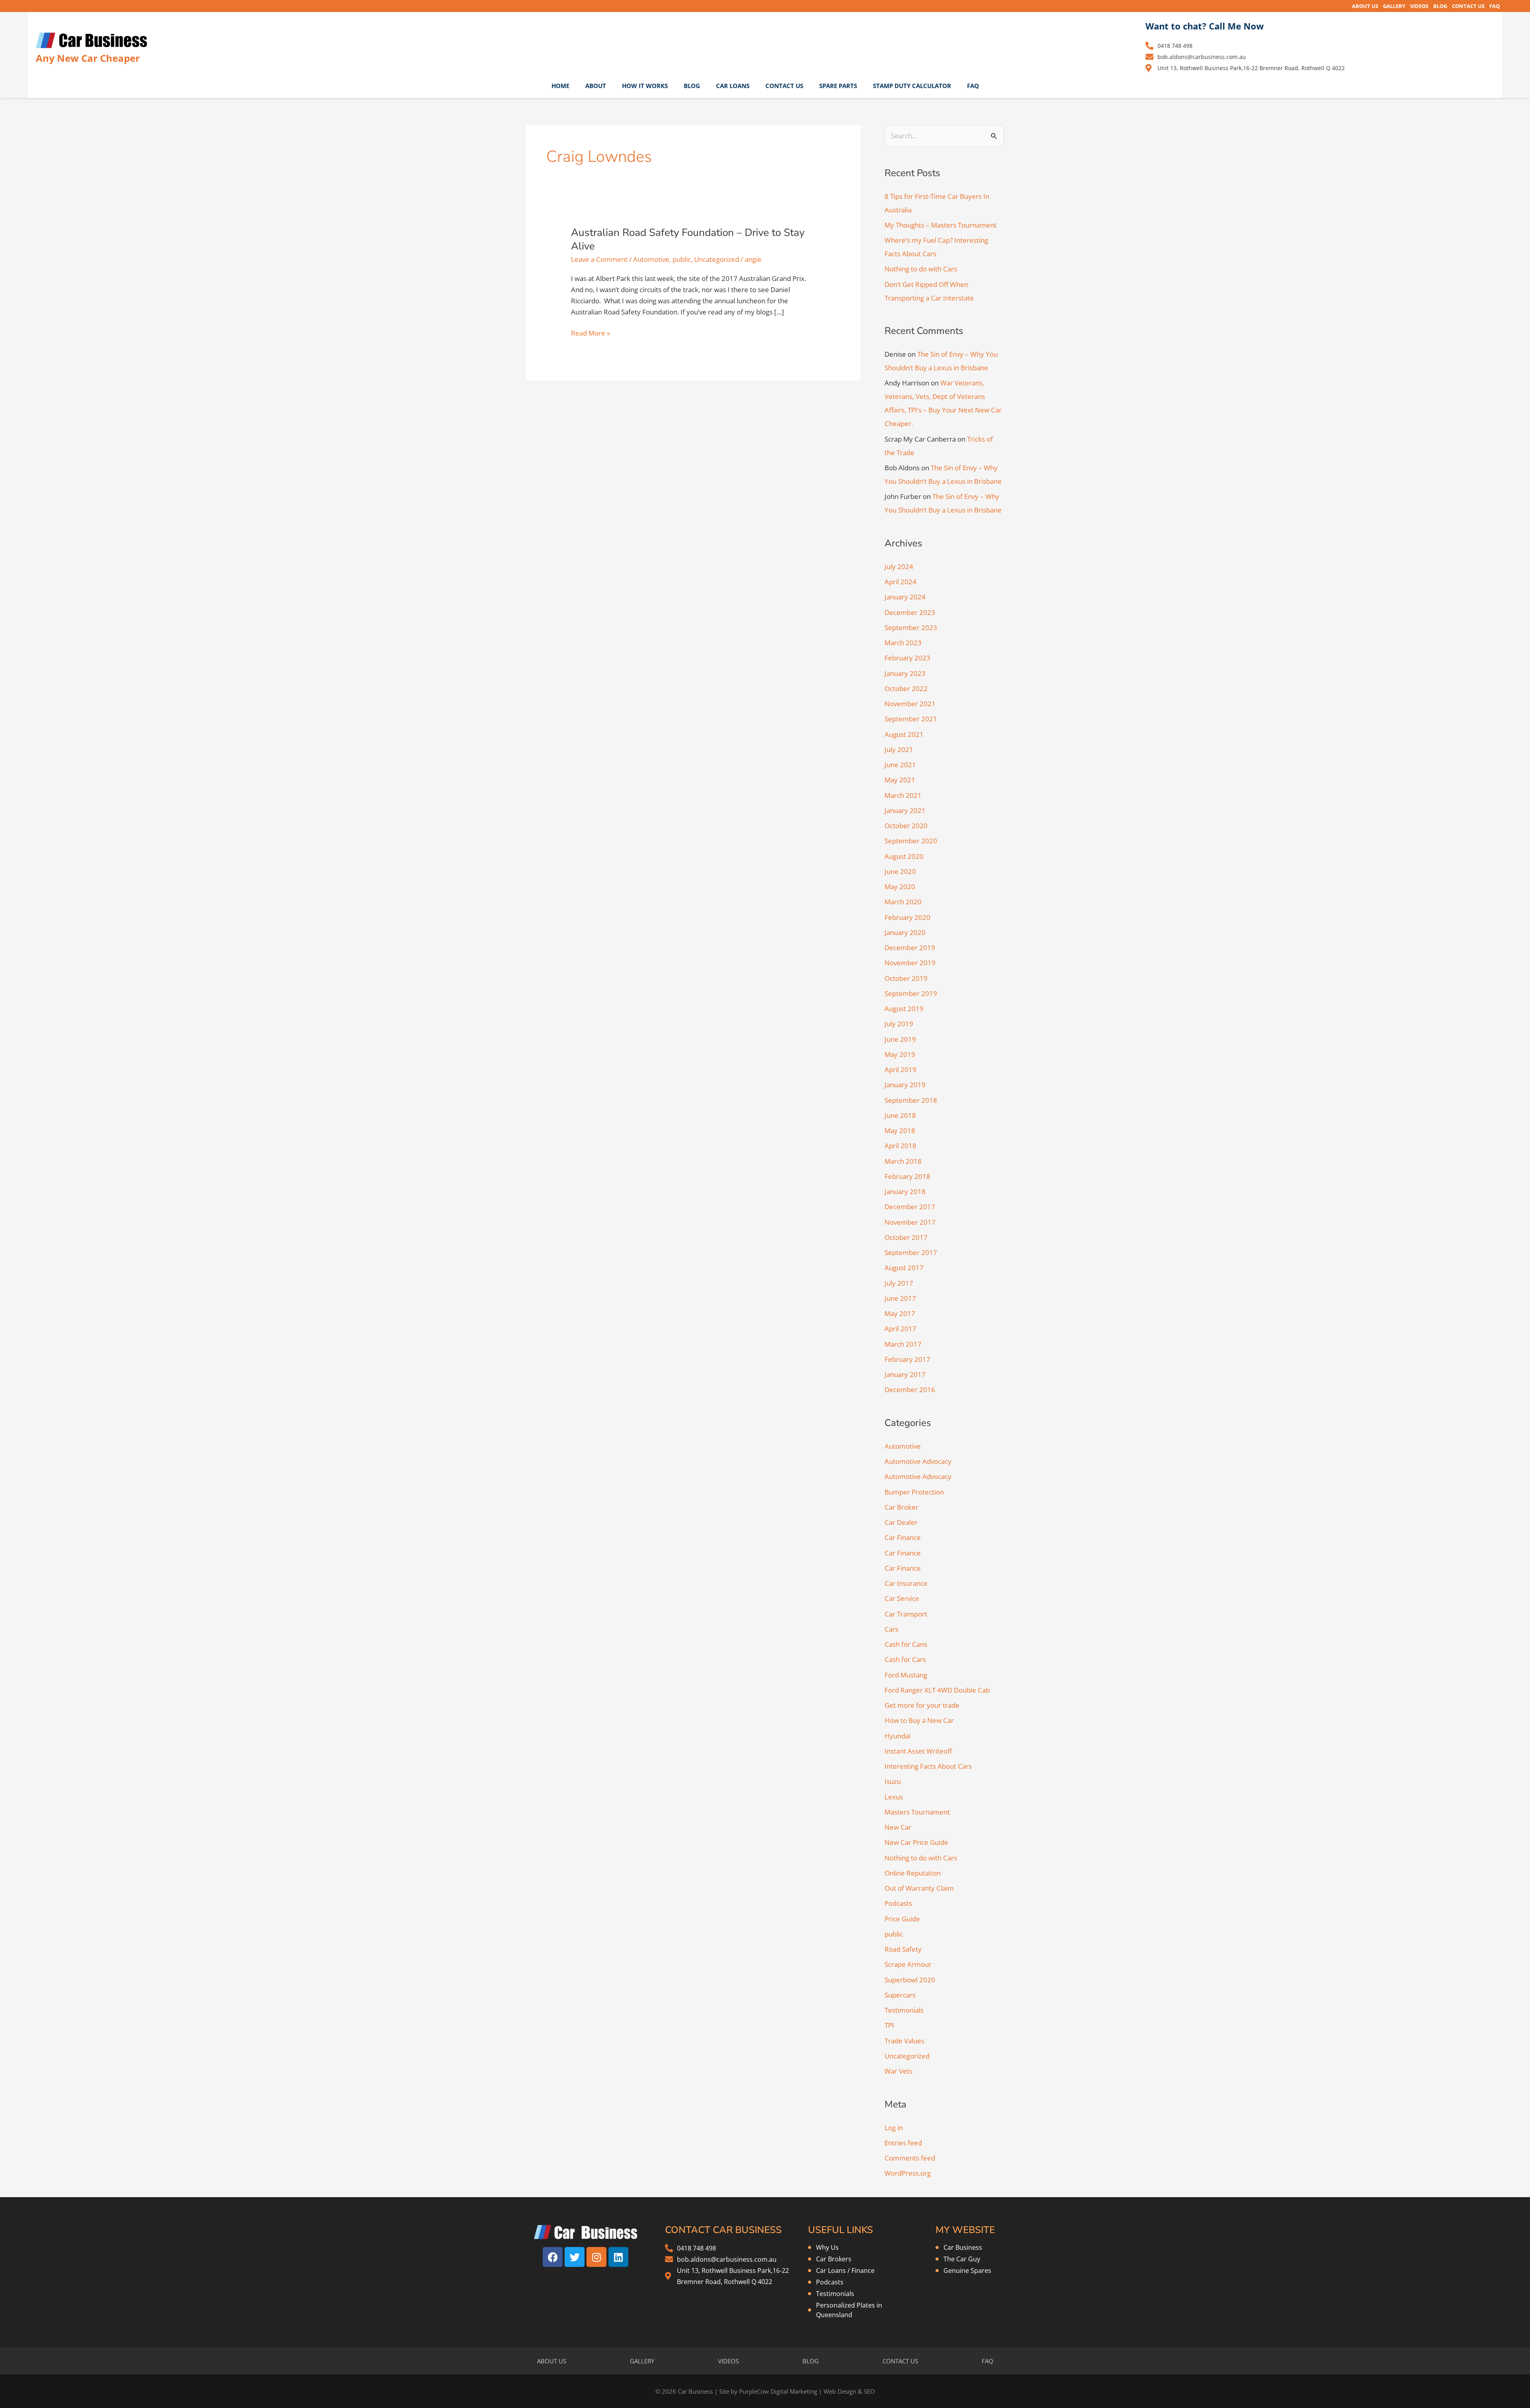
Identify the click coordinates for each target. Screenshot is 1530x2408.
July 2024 (899, 567)
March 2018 (903, 1161)
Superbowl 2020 (910, 1980)
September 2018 (911, 1100)
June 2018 (900, 1115)
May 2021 (900, 780)
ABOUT (596, 86)
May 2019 (900, 1054)
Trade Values (904, 2041)
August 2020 (904, 856)
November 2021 (910, 704)
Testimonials (904, 2010)
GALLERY (1394, 6)
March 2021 (903, 795)
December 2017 (910, 1207)
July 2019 (899, 1024)
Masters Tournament (917, 1812)
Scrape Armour (908, 1964)
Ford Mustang (906, 1675)
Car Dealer (901, 1522)
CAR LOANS (733, 86)
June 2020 (900, 871)
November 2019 (910, 963)
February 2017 (907, 1359)
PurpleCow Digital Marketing (778, 2391)
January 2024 (905, 597)
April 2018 (900, 1146)
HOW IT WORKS (645, 86)
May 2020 (900, 887)
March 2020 (903, 902)
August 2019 (904, 1009)
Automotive (651, 259)
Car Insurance (906, 1583)
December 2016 (910, 1390)
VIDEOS (1419, 6)
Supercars (900, 1995)
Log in (894, 2128)
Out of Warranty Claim (919, 1888)
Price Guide (902, 1919)
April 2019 (900, 1069)
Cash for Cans (906, 1644)
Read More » (590, 333)
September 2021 (911, 719)
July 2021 (899, 749)
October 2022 (906, 688)
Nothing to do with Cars (921, 269)
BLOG (1440, 6)
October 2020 (906, 826)
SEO (869, 2391)
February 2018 (907, 1176)
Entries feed (903, 2143)
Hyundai (897, 1736)
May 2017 (900, 1313)
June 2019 (900, 1039)
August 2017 (904, 1268)
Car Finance (903, 1537)
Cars (892, 1629)
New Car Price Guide (916, 1842)
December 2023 (910, 612)
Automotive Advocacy (918, 1461)
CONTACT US (1468, 6)
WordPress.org (908, 2173)
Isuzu (893, 1781)
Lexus (894, 1797)
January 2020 (905, 932)
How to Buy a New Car (919, 1720)
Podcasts (898, 1903)
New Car (898, 1827)
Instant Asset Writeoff (918, 1751)
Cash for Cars (905, 1659)
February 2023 (907, 658)
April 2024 (900, 582)
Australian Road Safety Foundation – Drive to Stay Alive (688, 239)
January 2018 (905, 1191)
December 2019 (910, 948)
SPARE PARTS (838, 86)
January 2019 (905, 1085)
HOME (560, 86)
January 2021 (905, 810)
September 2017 (911, 1252)
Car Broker (901, 1507)
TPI (889, 2025)
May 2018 (900, 1130)
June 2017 (900, 1298)
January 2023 (905, 673)
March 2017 (903, 1344)
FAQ (1495, 6)
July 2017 (899, 1283)
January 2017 (905, 1374)
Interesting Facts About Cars (928, 1766)
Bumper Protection (914, 1492)
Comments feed (910, 2158)
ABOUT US (1365, 6)
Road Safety (903, 1949)
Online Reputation (913, 1873)
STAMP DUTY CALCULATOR (912, 86)
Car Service (902, 1598)
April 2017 (900, 1329)
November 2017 (910, 1222)
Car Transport (906, 1614)
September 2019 (911, 993)
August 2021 (904, 734)
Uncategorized (717, 259)
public (682, 259)
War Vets (898, 2071)
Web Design (840, 2391)
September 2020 (911, 841)
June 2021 (900, 765)
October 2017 (906, 1237)
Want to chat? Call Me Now (1205, 26)
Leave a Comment (599, 259)
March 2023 (903, 643)
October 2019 (906, 978)
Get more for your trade (922, 1705)
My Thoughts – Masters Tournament (941, 225)
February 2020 (907, 917)
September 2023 (911, 628)
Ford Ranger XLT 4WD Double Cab (937, 1690)
